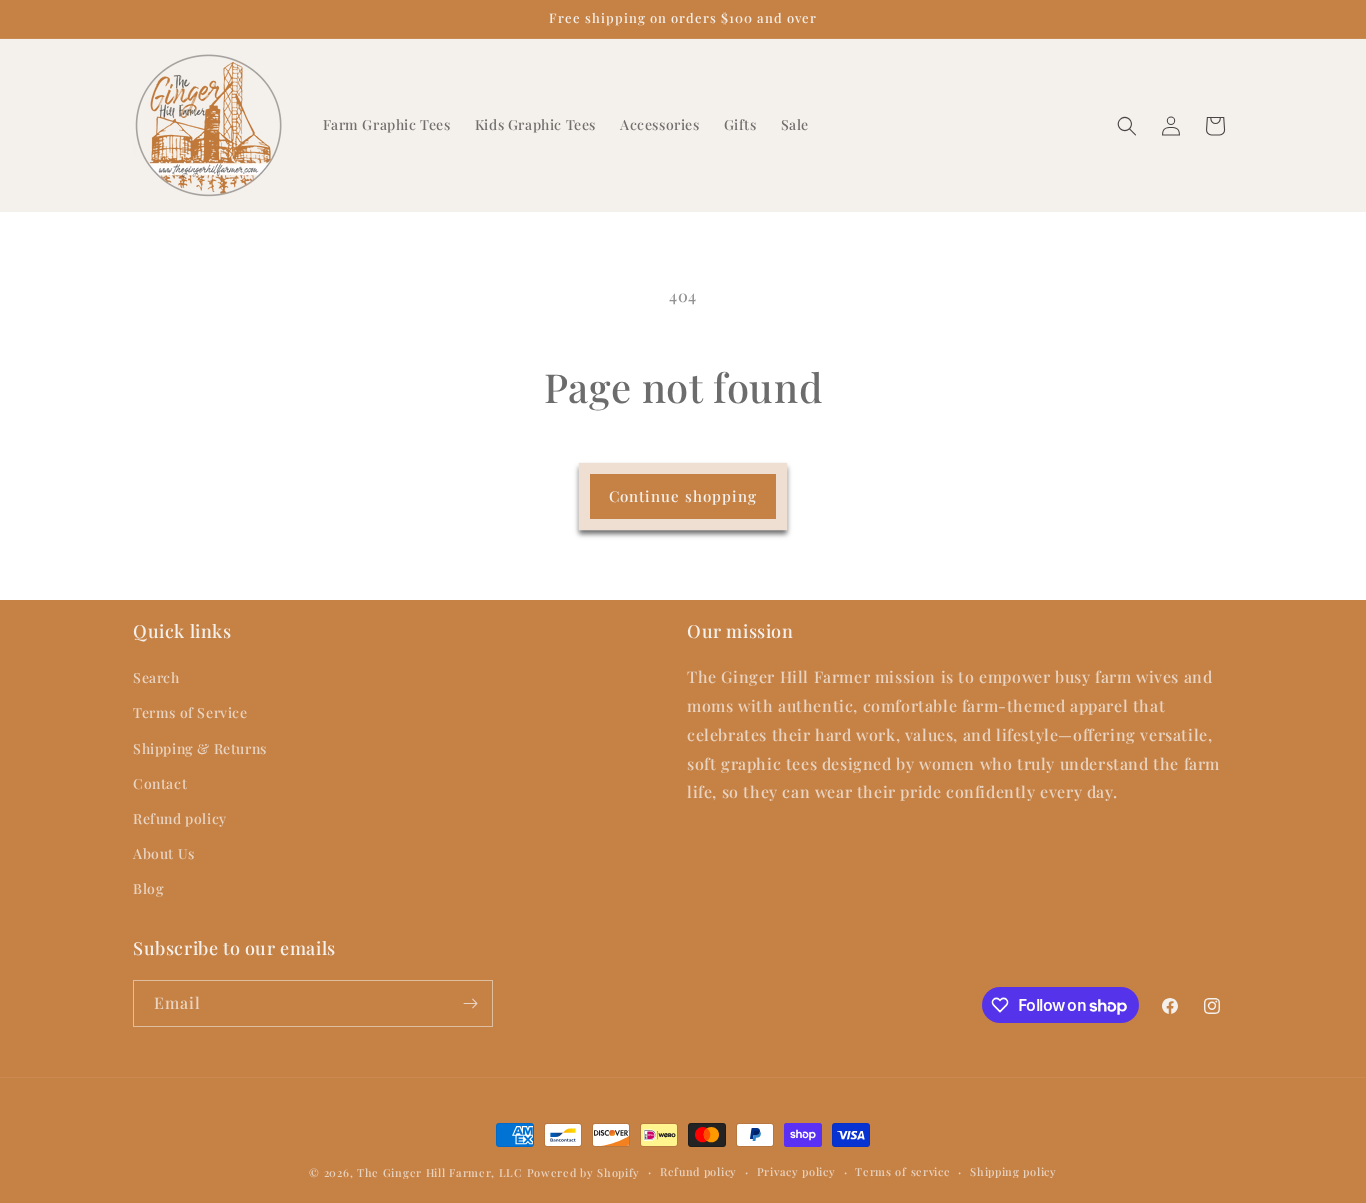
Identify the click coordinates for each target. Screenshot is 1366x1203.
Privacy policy (796, 1171)
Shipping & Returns (200, 748)
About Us (164, 854)
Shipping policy (1013, 1171)
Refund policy (180, 818)
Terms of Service (190, 713)
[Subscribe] (470, 1003)
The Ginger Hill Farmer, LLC (440, 1172)
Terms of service (902, 1171)
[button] (1127, 126)
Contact (160, 783)
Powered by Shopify (584, 1172)
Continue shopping (683, 496)
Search (156, 678)
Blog (148, 889)
